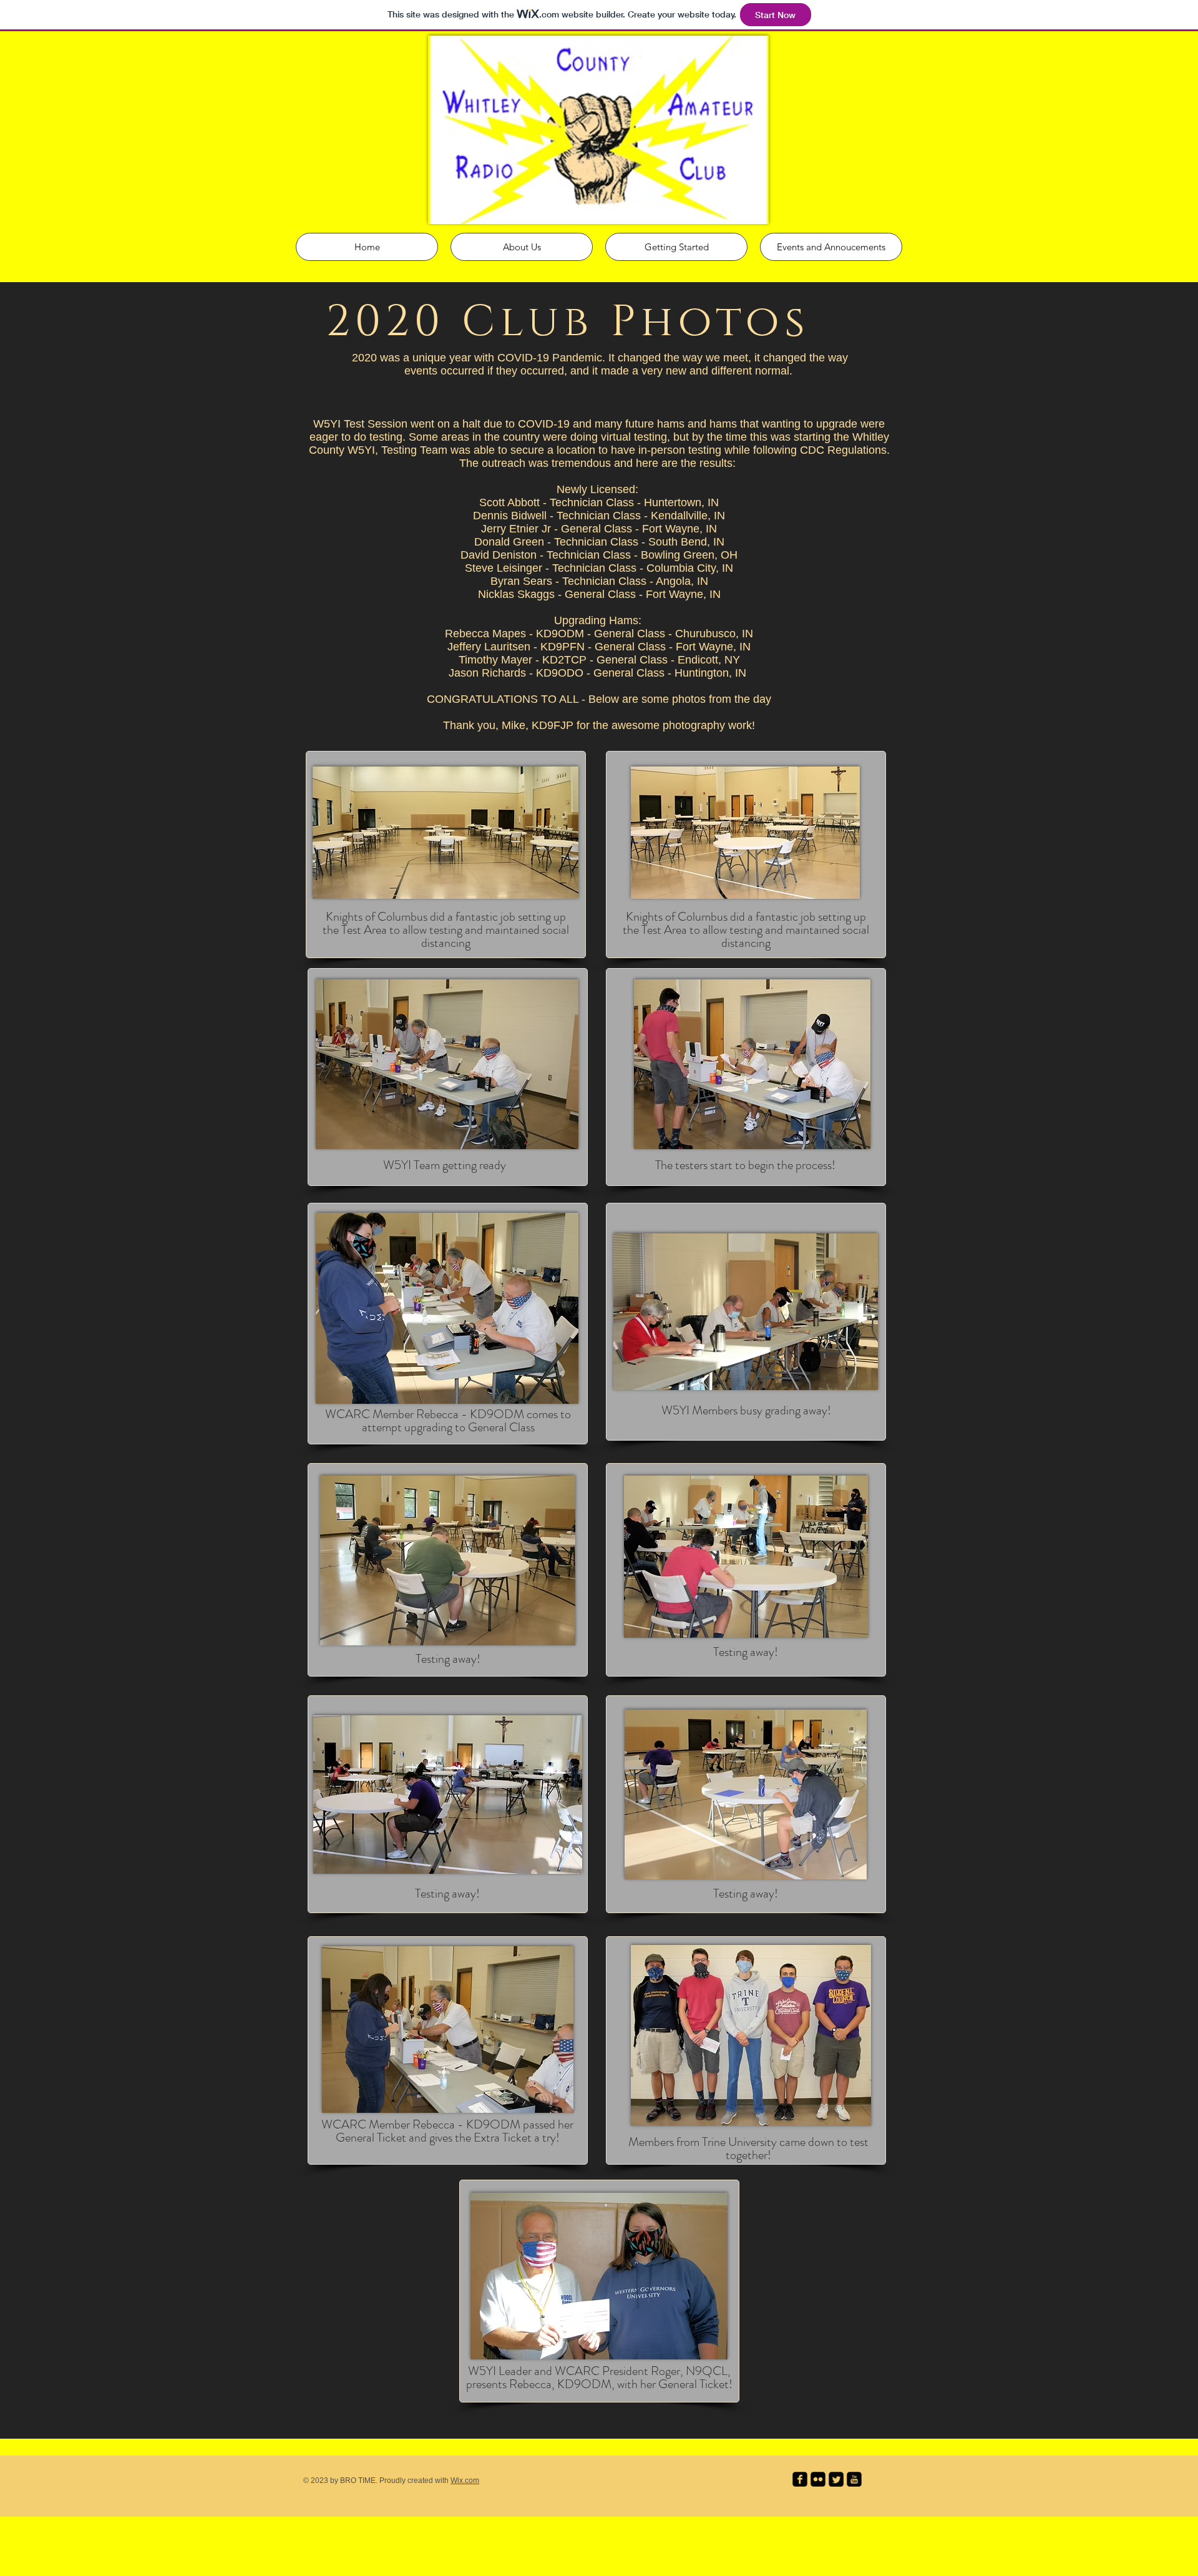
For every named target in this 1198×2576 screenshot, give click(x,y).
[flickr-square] (818, 2479)
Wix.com (465, 2481)
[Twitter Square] (836, 2479)
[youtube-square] (854, 2479)
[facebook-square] (800, 2479)
